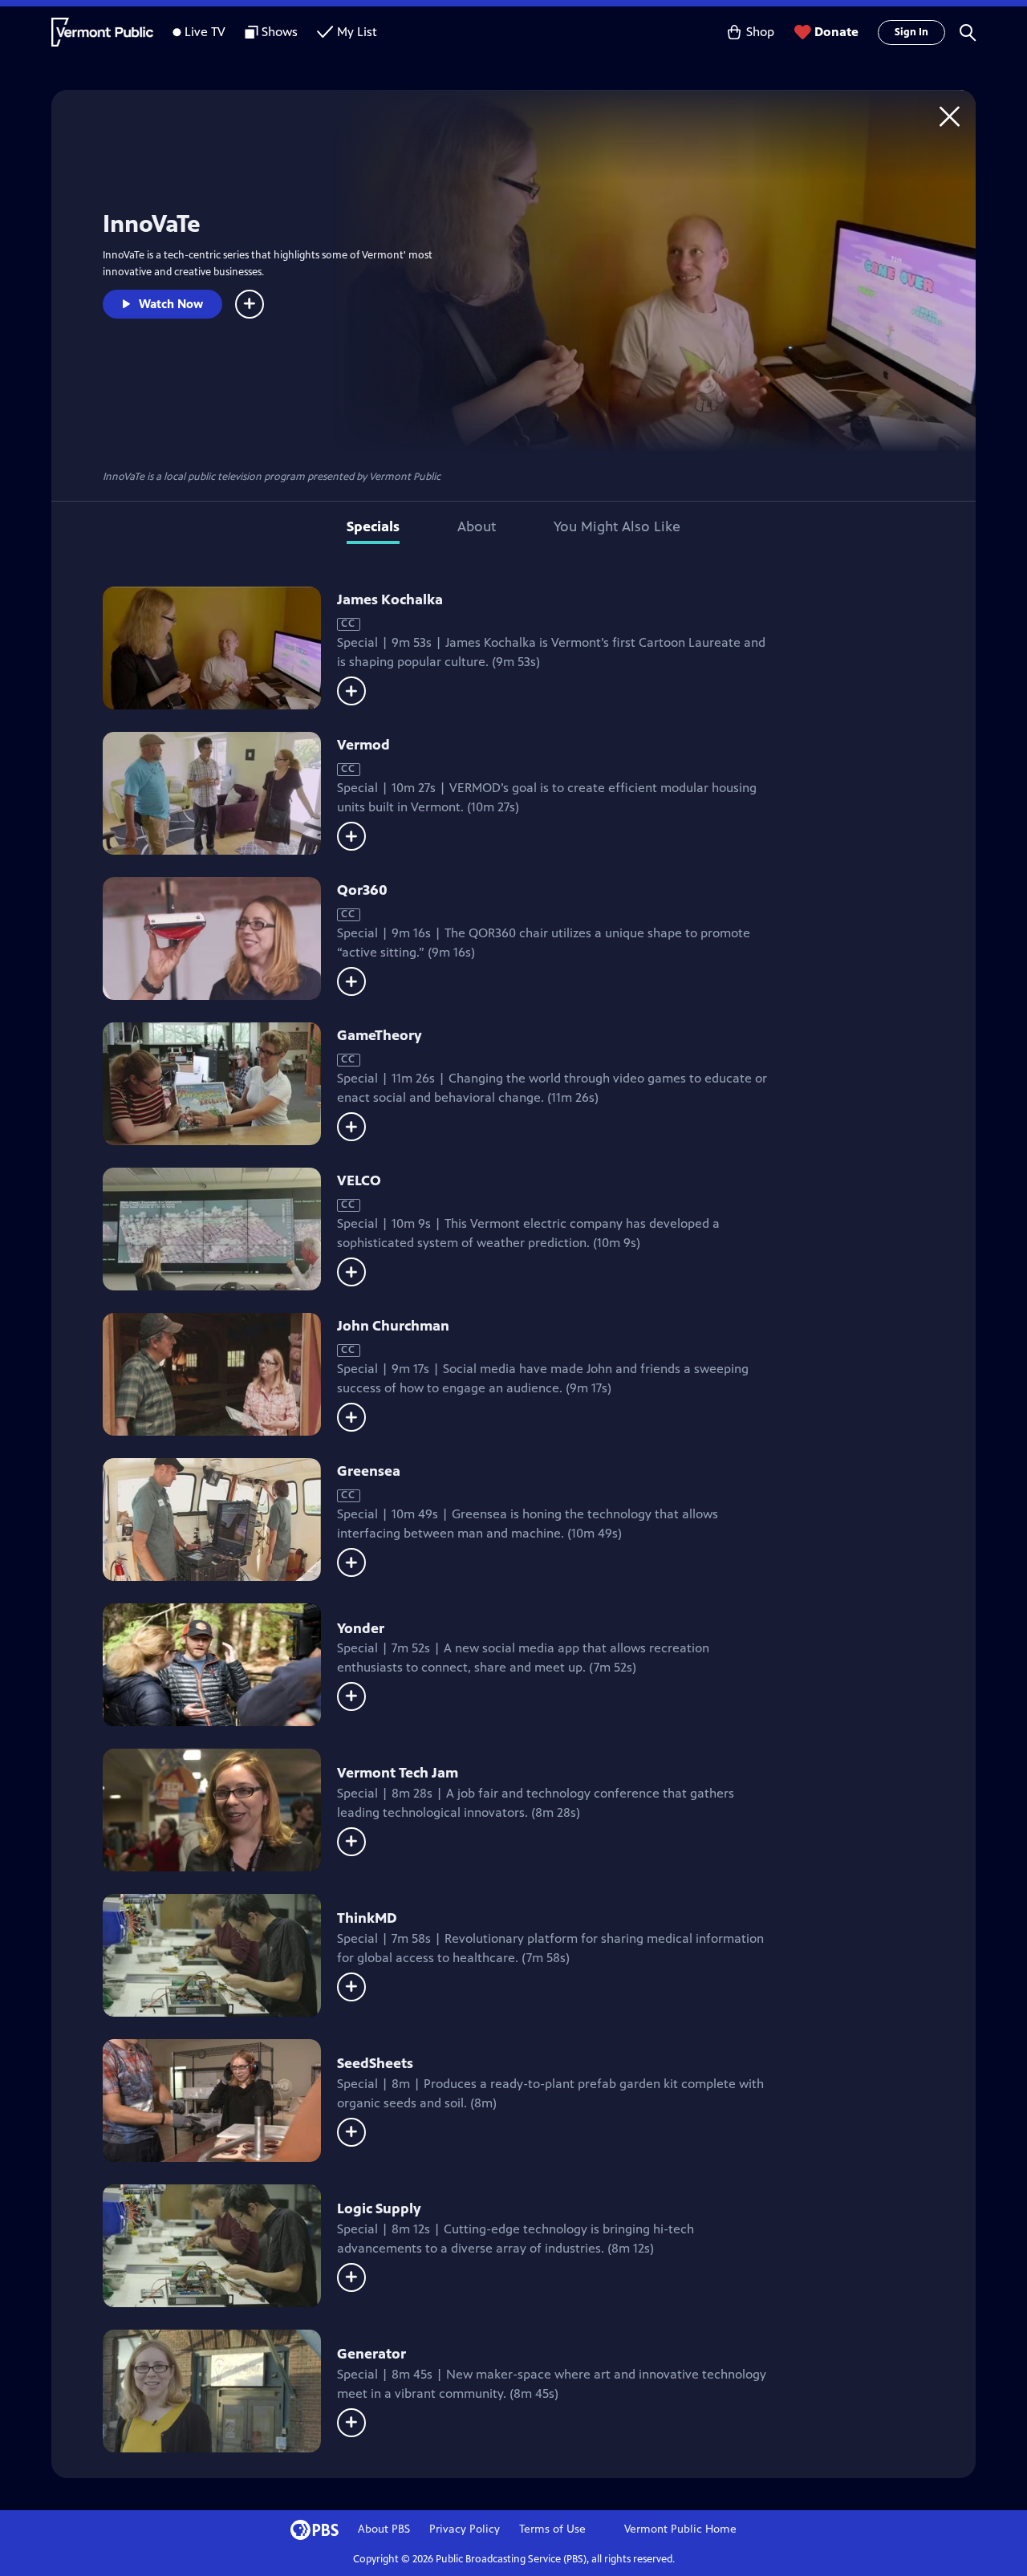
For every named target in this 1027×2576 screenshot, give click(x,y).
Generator (371, 2354)
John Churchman (393, 1326)
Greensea (369, 1471)
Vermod (363, 745)
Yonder (361, 1628)
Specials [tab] (373, 526)
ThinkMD (367, 1918)
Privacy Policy (465, 2529)
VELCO (359, 1180)
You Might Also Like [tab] (617, 526)
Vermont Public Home (680, 2529)
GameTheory (380, 1035)
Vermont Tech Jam (398, 1773)
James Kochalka (390, 599)
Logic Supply (379, 2208)
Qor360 (362, 890)
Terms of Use (552, 2529)
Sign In (911, 32)
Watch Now (171, 304)
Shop (760, 32)
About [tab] (477, 526)
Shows (280, 32)
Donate (836, 32)
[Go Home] (950, 116)
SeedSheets (375, 2063)
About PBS (384, 2529)
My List (357, 32)
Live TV (205, 32)
